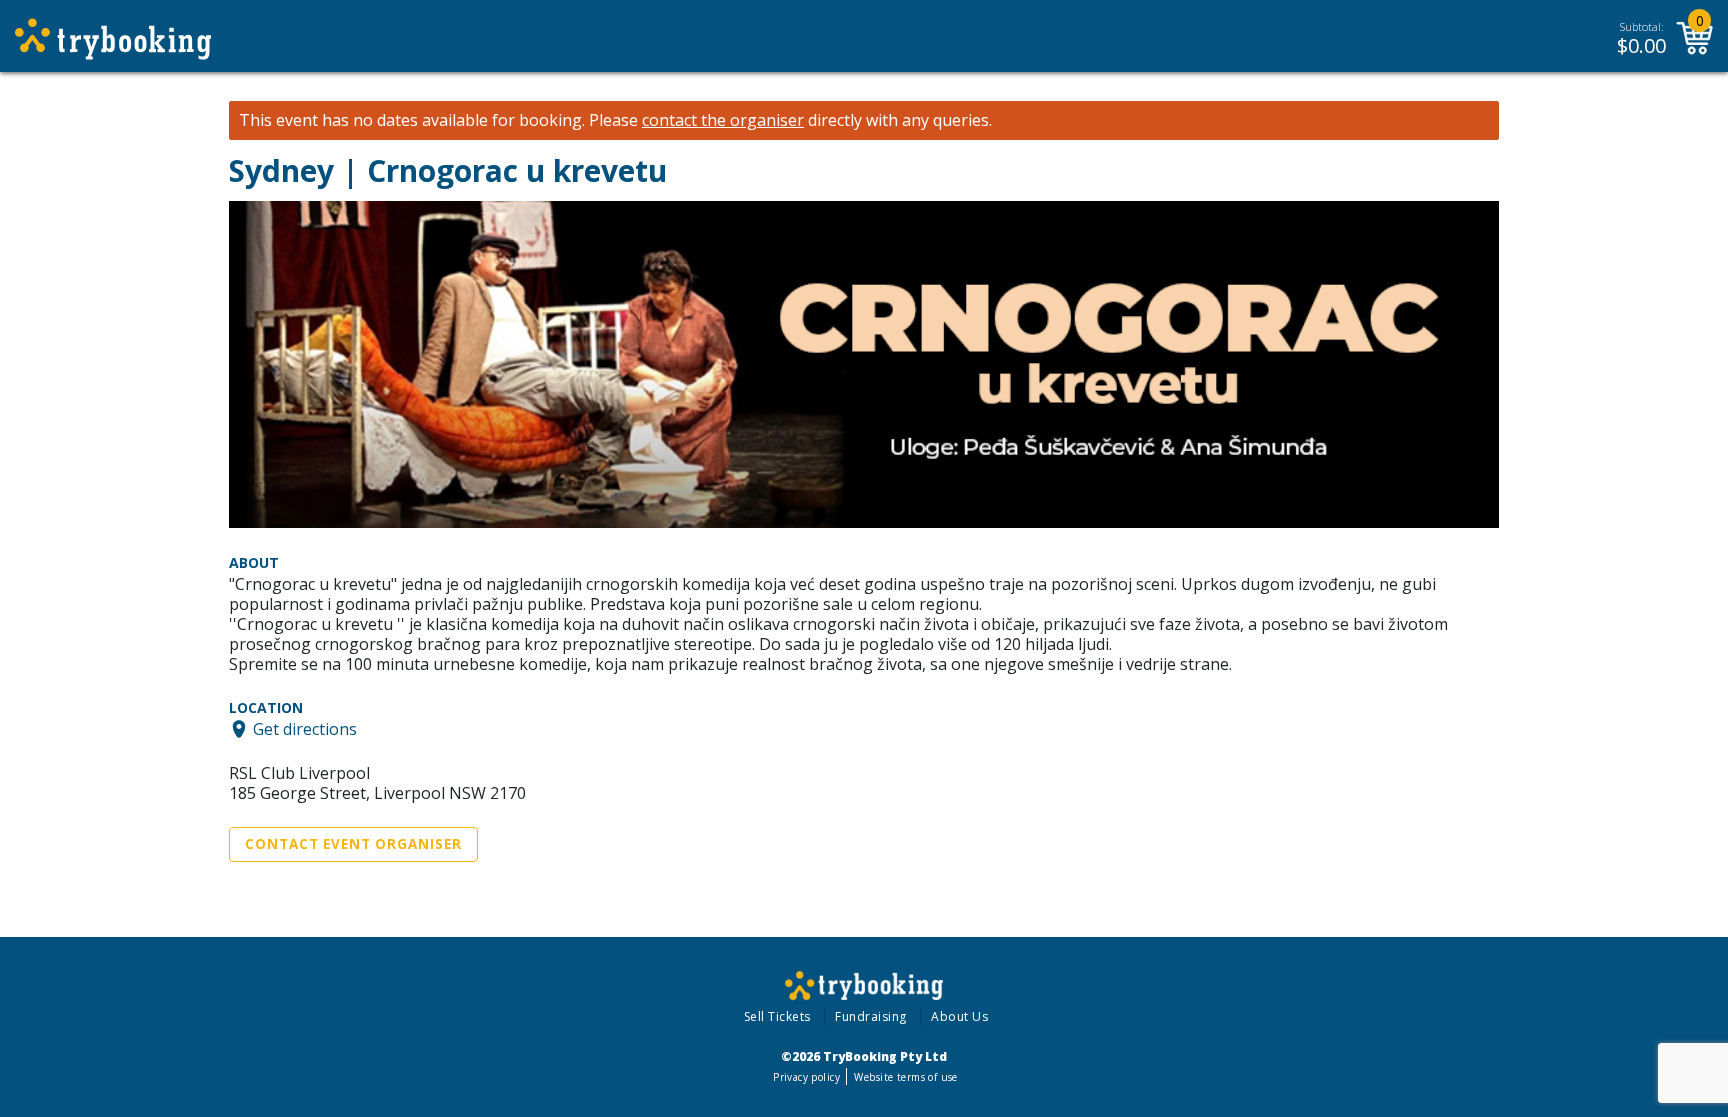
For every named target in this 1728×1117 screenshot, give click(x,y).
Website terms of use (905, 1077)
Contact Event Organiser (353, 844)
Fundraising (871, 1016)
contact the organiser (723, 120)
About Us (959, 1016)
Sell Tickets (777, 1016)
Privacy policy (806, 1077)
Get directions (305, 729)
